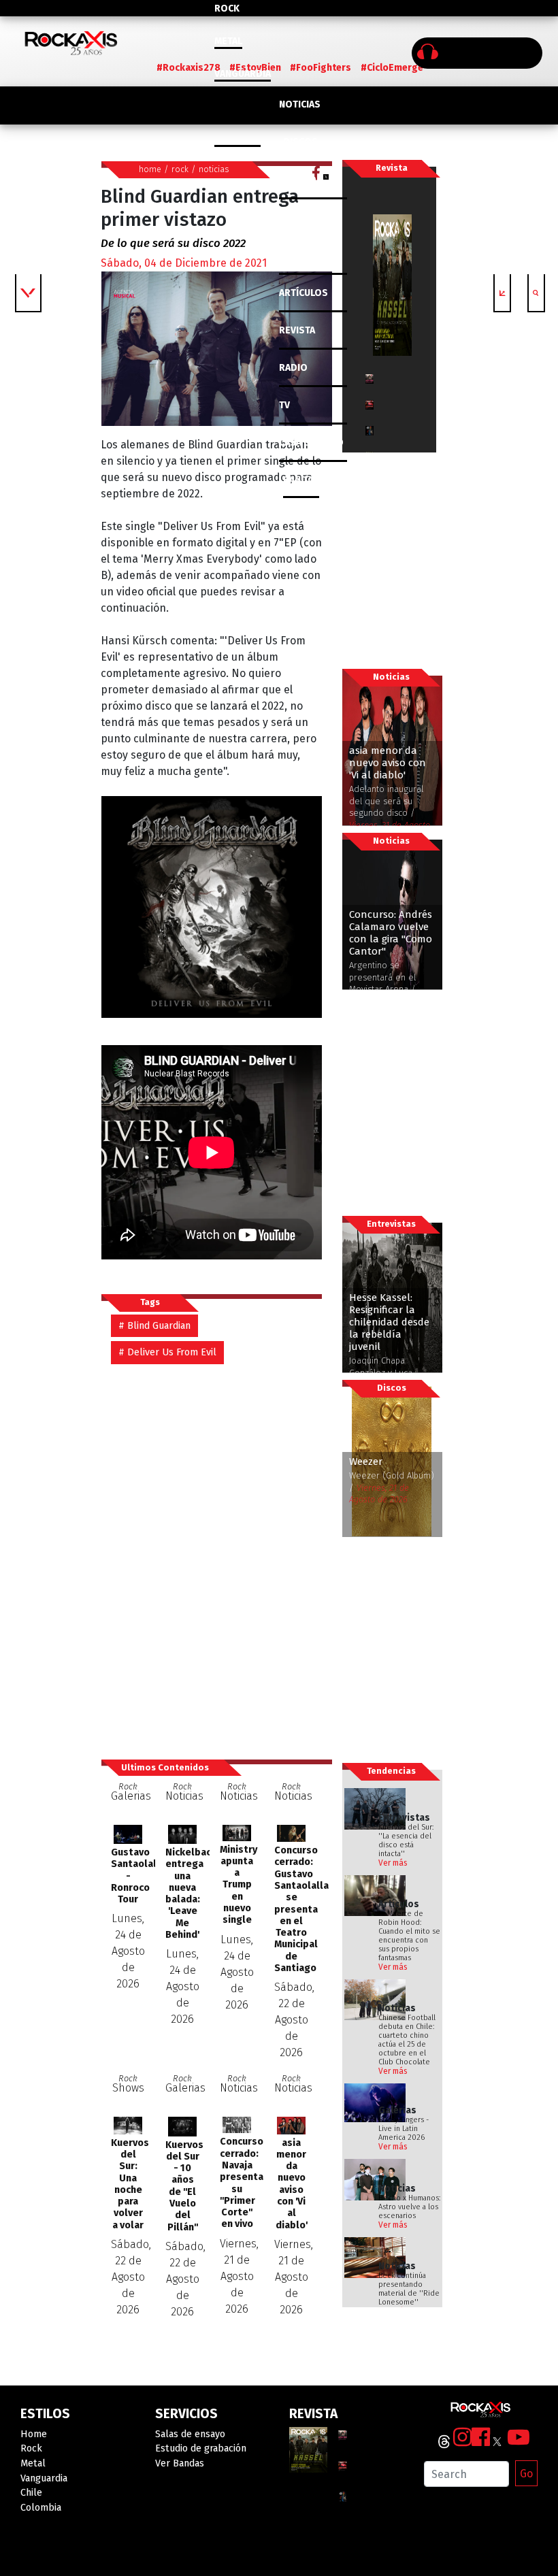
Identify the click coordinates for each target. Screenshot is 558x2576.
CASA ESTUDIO (311, 443)
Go (526, 2474)
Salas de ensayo (190, 2434)
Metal (228, 41)
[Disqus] (216, 1555)
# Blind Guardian (154, 1326)
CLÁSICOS (301, 180)
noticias (214, 169)
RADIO (293, 368)
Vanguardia (243, 74)
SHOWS (300, 217)
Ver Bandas (180, 2463)
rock (180, 169)
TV (284, 405)
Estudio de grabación (201, 2448)
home (150, 169)
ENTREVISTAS (309, 255)
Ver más (393, 1863)
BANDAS (301, 480)
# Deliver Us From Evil (167, 1352)
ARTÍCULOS (303, 293)
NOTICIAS (300, 104)
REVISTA (297, 330)
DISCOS (300, 142)
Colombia (237, 139)
